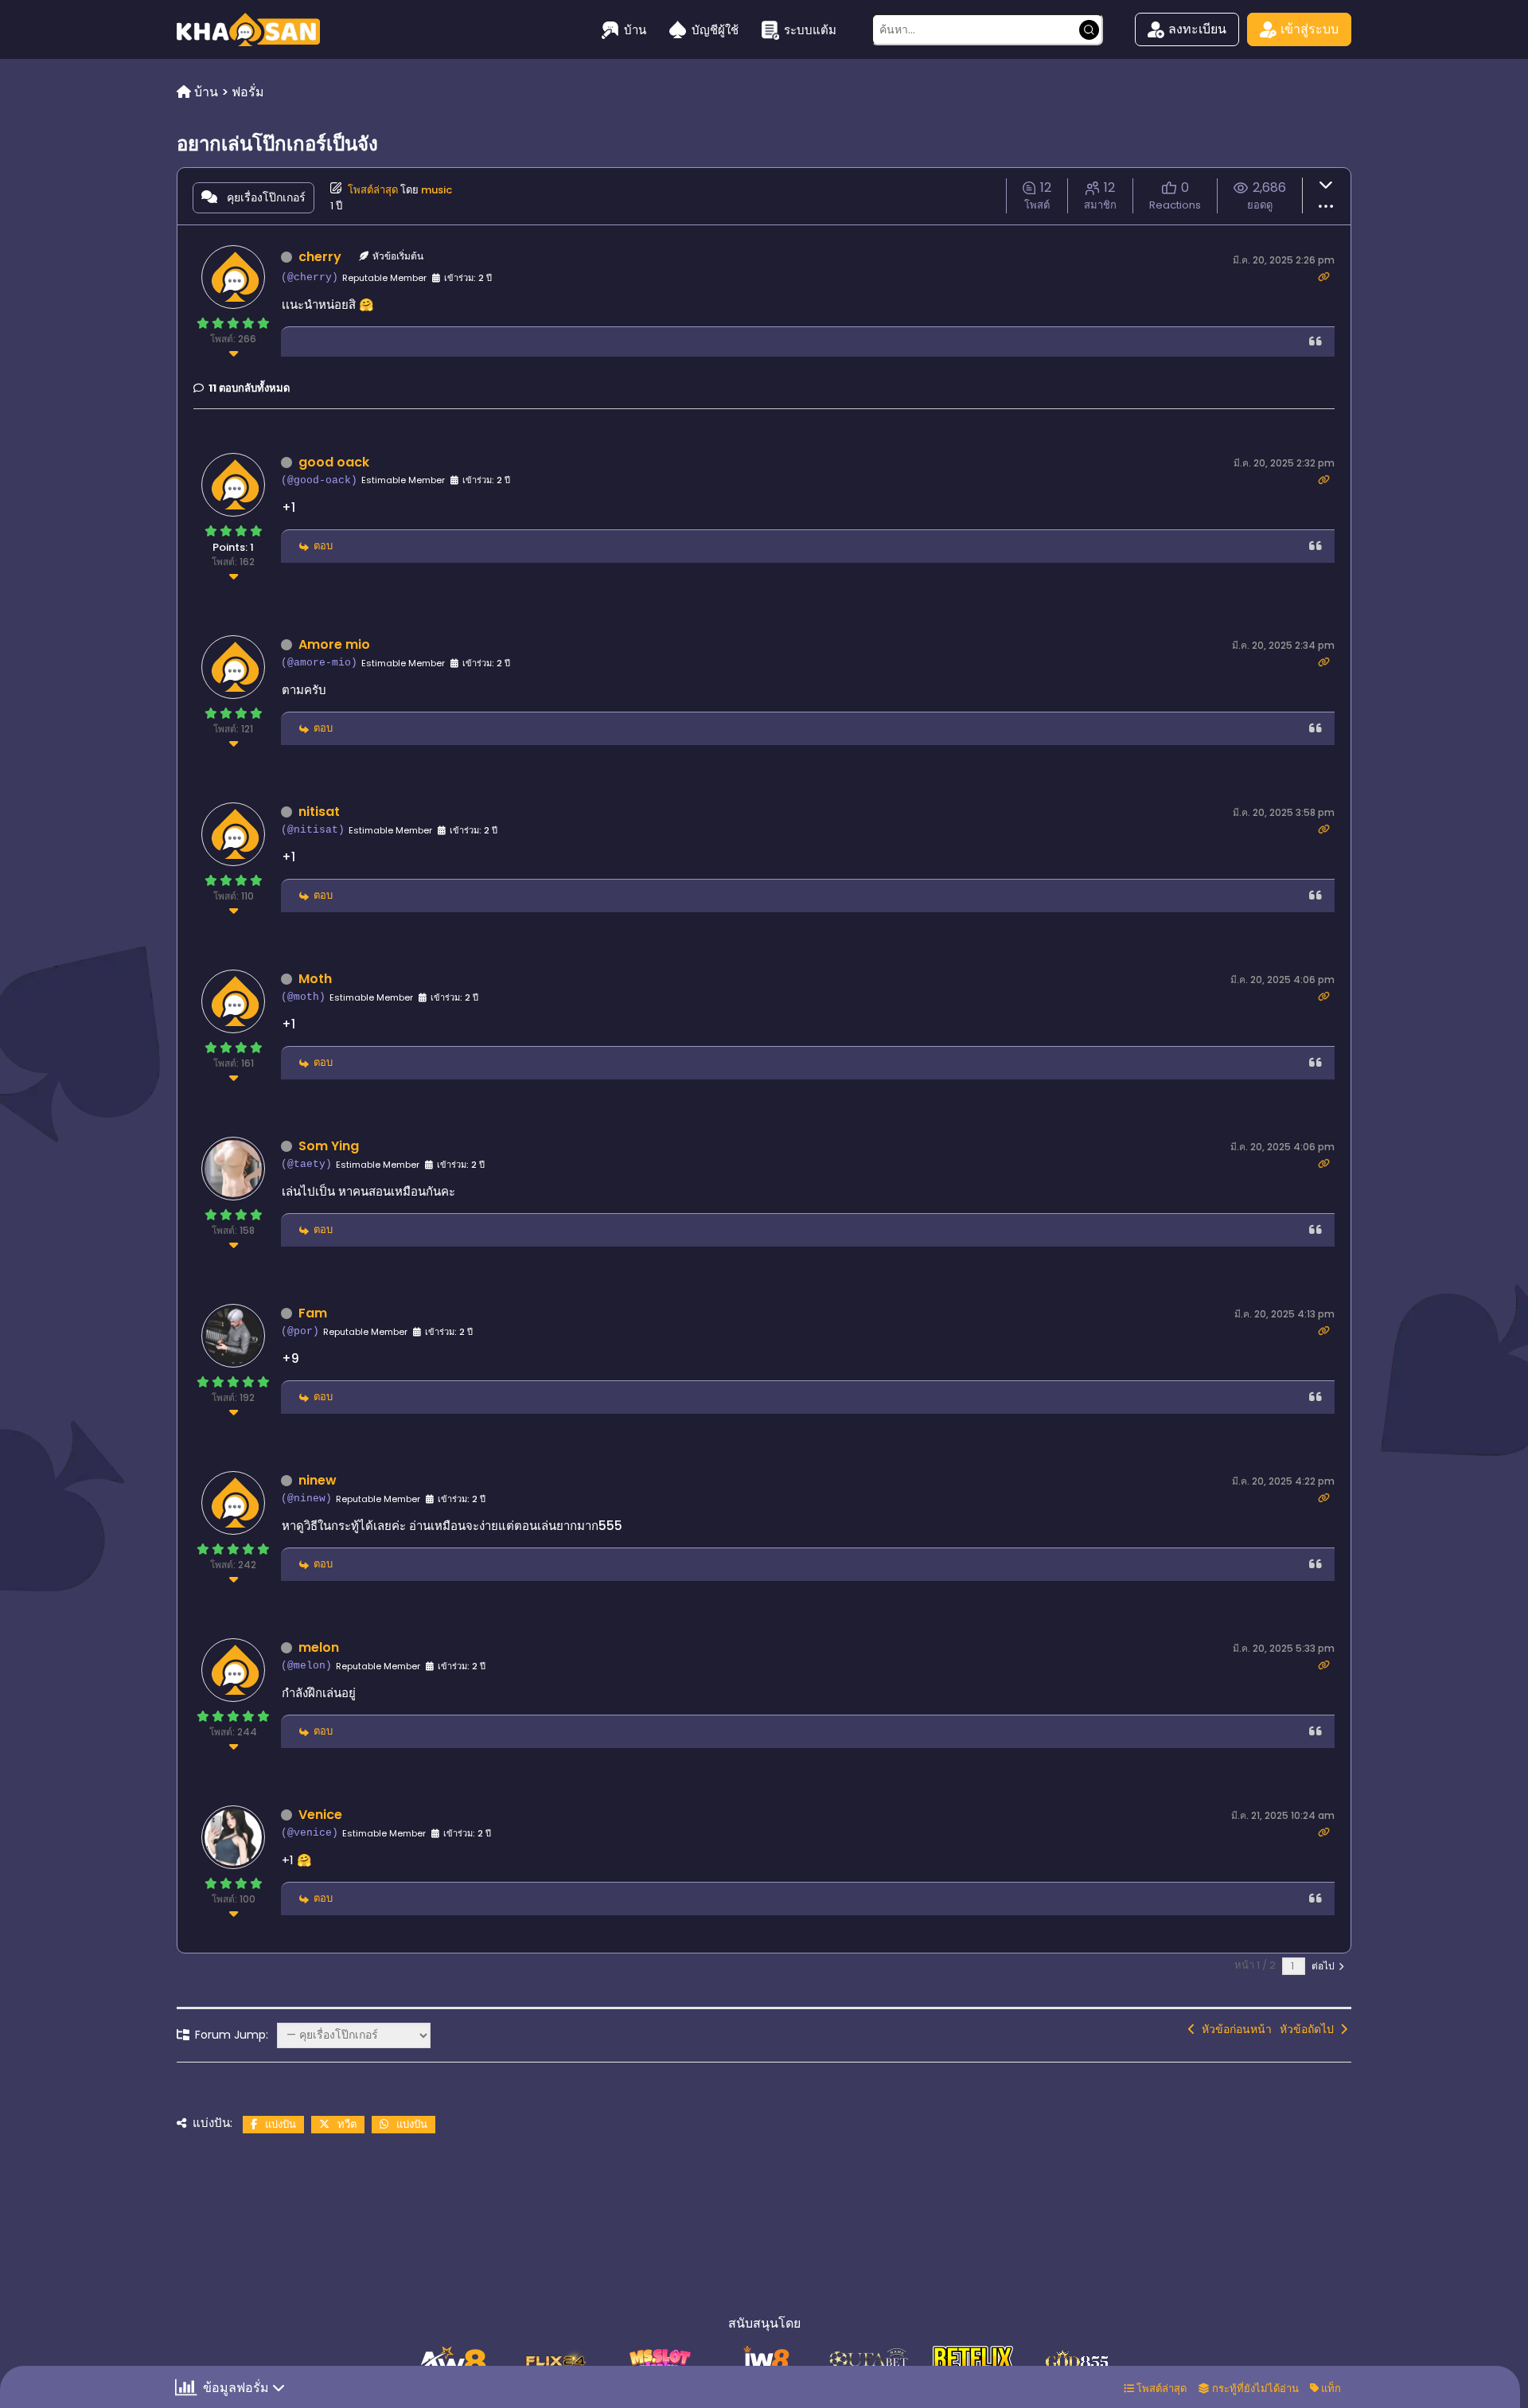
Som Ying (329, 1146)
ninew (318, 1480)
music (437, 190)
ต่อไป (1324, 1966)
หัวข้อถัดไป (1310, 2029)
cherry (320, 257)
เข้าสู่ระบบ (1310, 29)
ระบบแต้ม (810, 30)
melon (319, 1647)
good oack (334, 462)
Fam (313, 1313)
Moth (315, 979)
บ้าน (635, 30)
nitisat (319, 812)
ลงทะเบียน (1197, 29)
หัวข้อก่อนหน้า (1234, 2029)
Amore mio (334, 644)
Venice (320, 1815)
